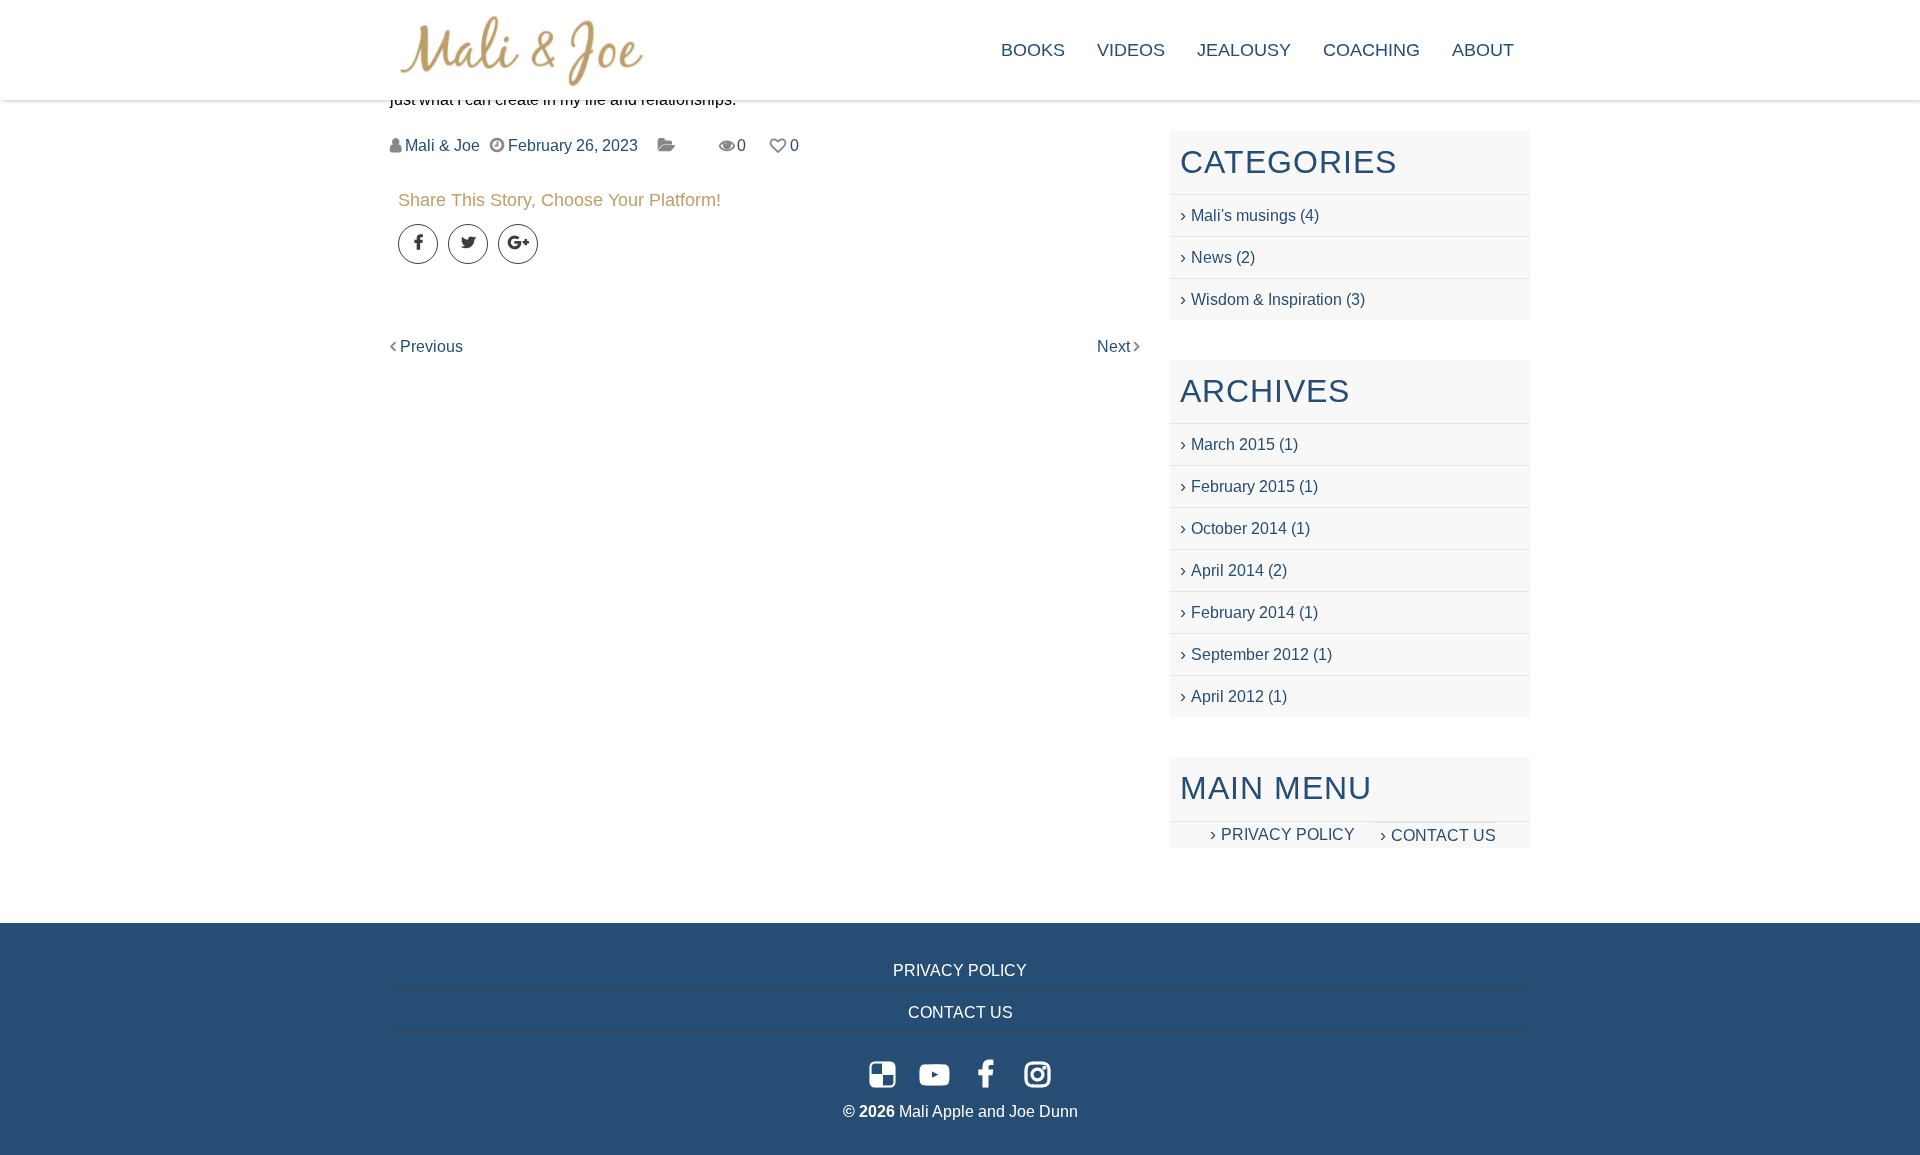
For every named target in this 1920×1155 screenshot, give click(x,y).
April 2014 (1227, 570)
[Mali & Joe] (521, 49)
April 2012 (1227, 696)
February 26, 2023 (573, 145)
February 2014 (1243, 612)
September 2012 (1250, 654)
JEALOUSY (1244, 50)
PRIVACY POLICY (1288, 834)
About (1483, 50)
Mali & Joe (442, 145)
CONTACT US (1443, 835)
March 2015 (1233, 444)
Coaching (1371, 50)
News (1211, 257)
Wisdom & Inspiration (1266, 299)
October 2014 (1239, 528)
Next (1115, 346)
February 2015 (1243, 486)
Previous (429, 346)
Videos (1131, 50)
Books (1033, 50)
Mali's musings (1243, 215)
